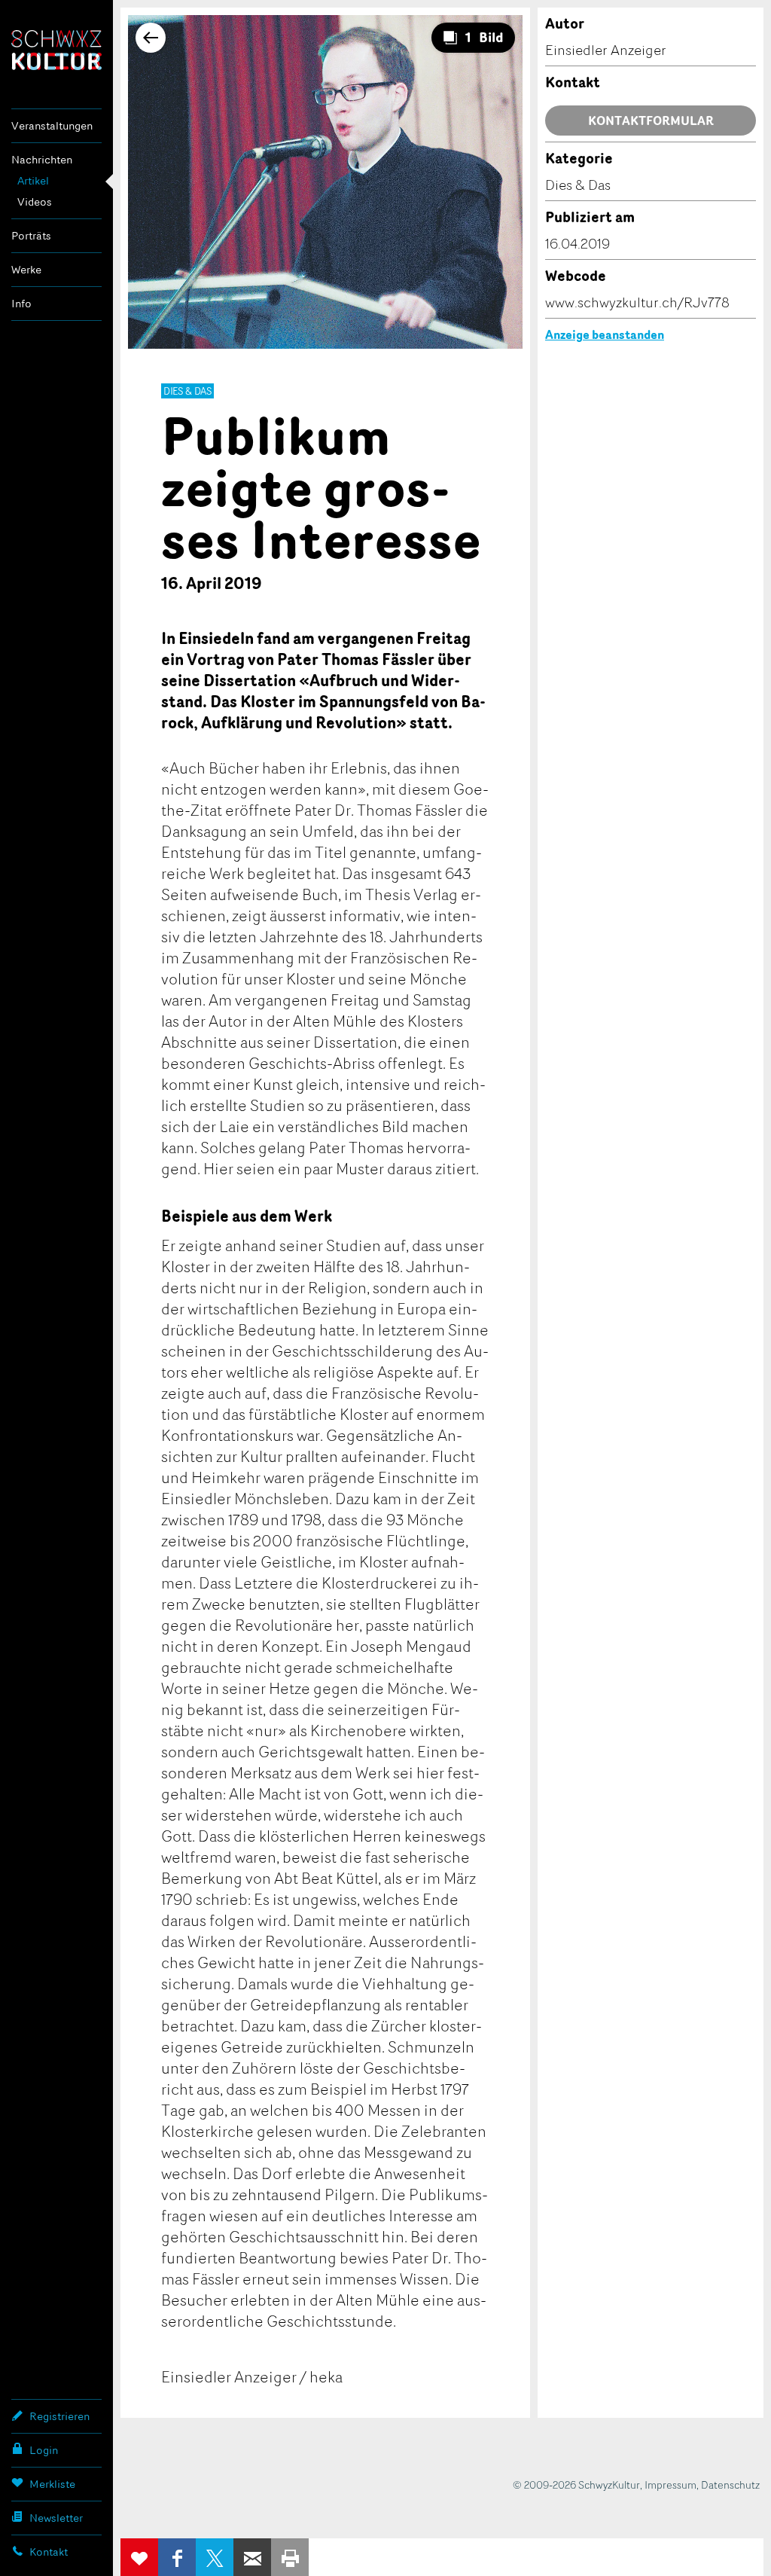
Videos (35, 201)
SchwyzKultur (56, 50)
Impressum (670, 2484)
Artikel (33, 180)
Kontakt (49, 2552)
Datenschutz (730, 2484)
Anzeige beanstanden (605, 334)
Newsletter (56, 2518)
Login (44, 2450)
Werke (26, 269)
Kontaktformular (651, 121)
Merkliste (52, 2484)
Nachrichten (42, 159)
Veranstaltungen (52, 125)
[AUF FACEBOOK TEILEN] (177, 2557)
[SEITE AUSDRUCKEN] (290, 2557)
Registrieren (59, 2416)
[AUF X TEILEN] (215, 2557)
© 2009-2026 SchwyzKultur (576, 2484)
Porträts (31, 235)
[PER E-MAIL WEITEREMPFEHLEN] (252, 2557)
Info (21, 303)
